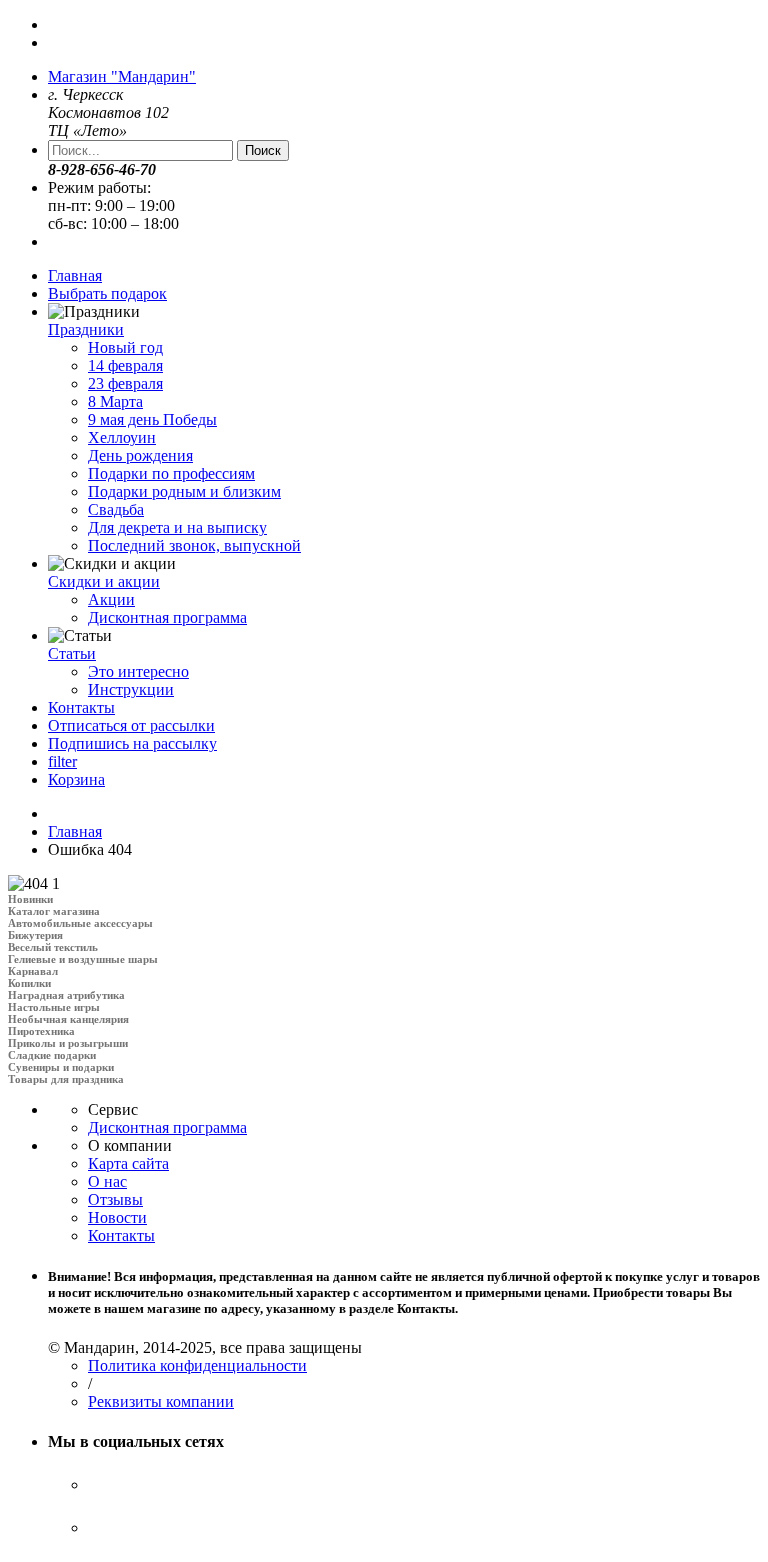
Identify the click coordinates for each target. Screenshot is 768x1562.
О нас (107, 1181)
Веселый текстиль (53, 947)
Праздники (86, 329)
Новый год (125, 347)
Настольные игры (54, 1007)
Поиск (263, 150)
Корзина (76, 779)
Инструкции (131, 689)
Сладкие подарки (52, 1055)
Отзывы (115, 1199)
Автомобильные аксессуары (80, 923)
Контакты (81, 707)
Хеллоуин (122, 437)
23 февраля (125, 383)
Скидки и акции (104, 581)
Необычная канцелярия (68, 1019)
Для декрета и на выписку (177, 527)
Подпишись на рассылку (132, 743)
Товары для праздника (66, 1079)
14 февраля (125, 365)
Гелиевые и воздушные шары (83, 959)
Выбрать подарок (107, 293)
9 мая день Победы (152, 419)
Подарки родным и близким (184, 491)
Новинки (30, 899)
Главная (75, 275)
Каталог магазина (54, 911)
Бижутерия (35, 935)
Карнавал (33, 971)
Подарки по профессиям (171, 473)
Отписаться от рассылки (131, 725)
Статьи (72, 653)
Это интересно (138, 671)
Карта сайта (128, 1163)
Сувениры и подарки (61, 1067)
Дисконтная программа (167, 617)
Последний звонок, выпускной (194, 545)
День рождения (140, 455)
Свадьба (116, 509)
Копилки (29, 983)
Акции (111, 599)
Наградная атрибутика (66, 995)
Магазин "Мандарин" (122, 76)
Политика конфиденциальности (197, 1365)
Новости (117, 1217)
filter (62, 761)
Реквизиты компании (161, 1401)
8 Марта (115, 401)
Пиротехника (41, 1031)
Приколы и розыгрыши (68, 1043)
